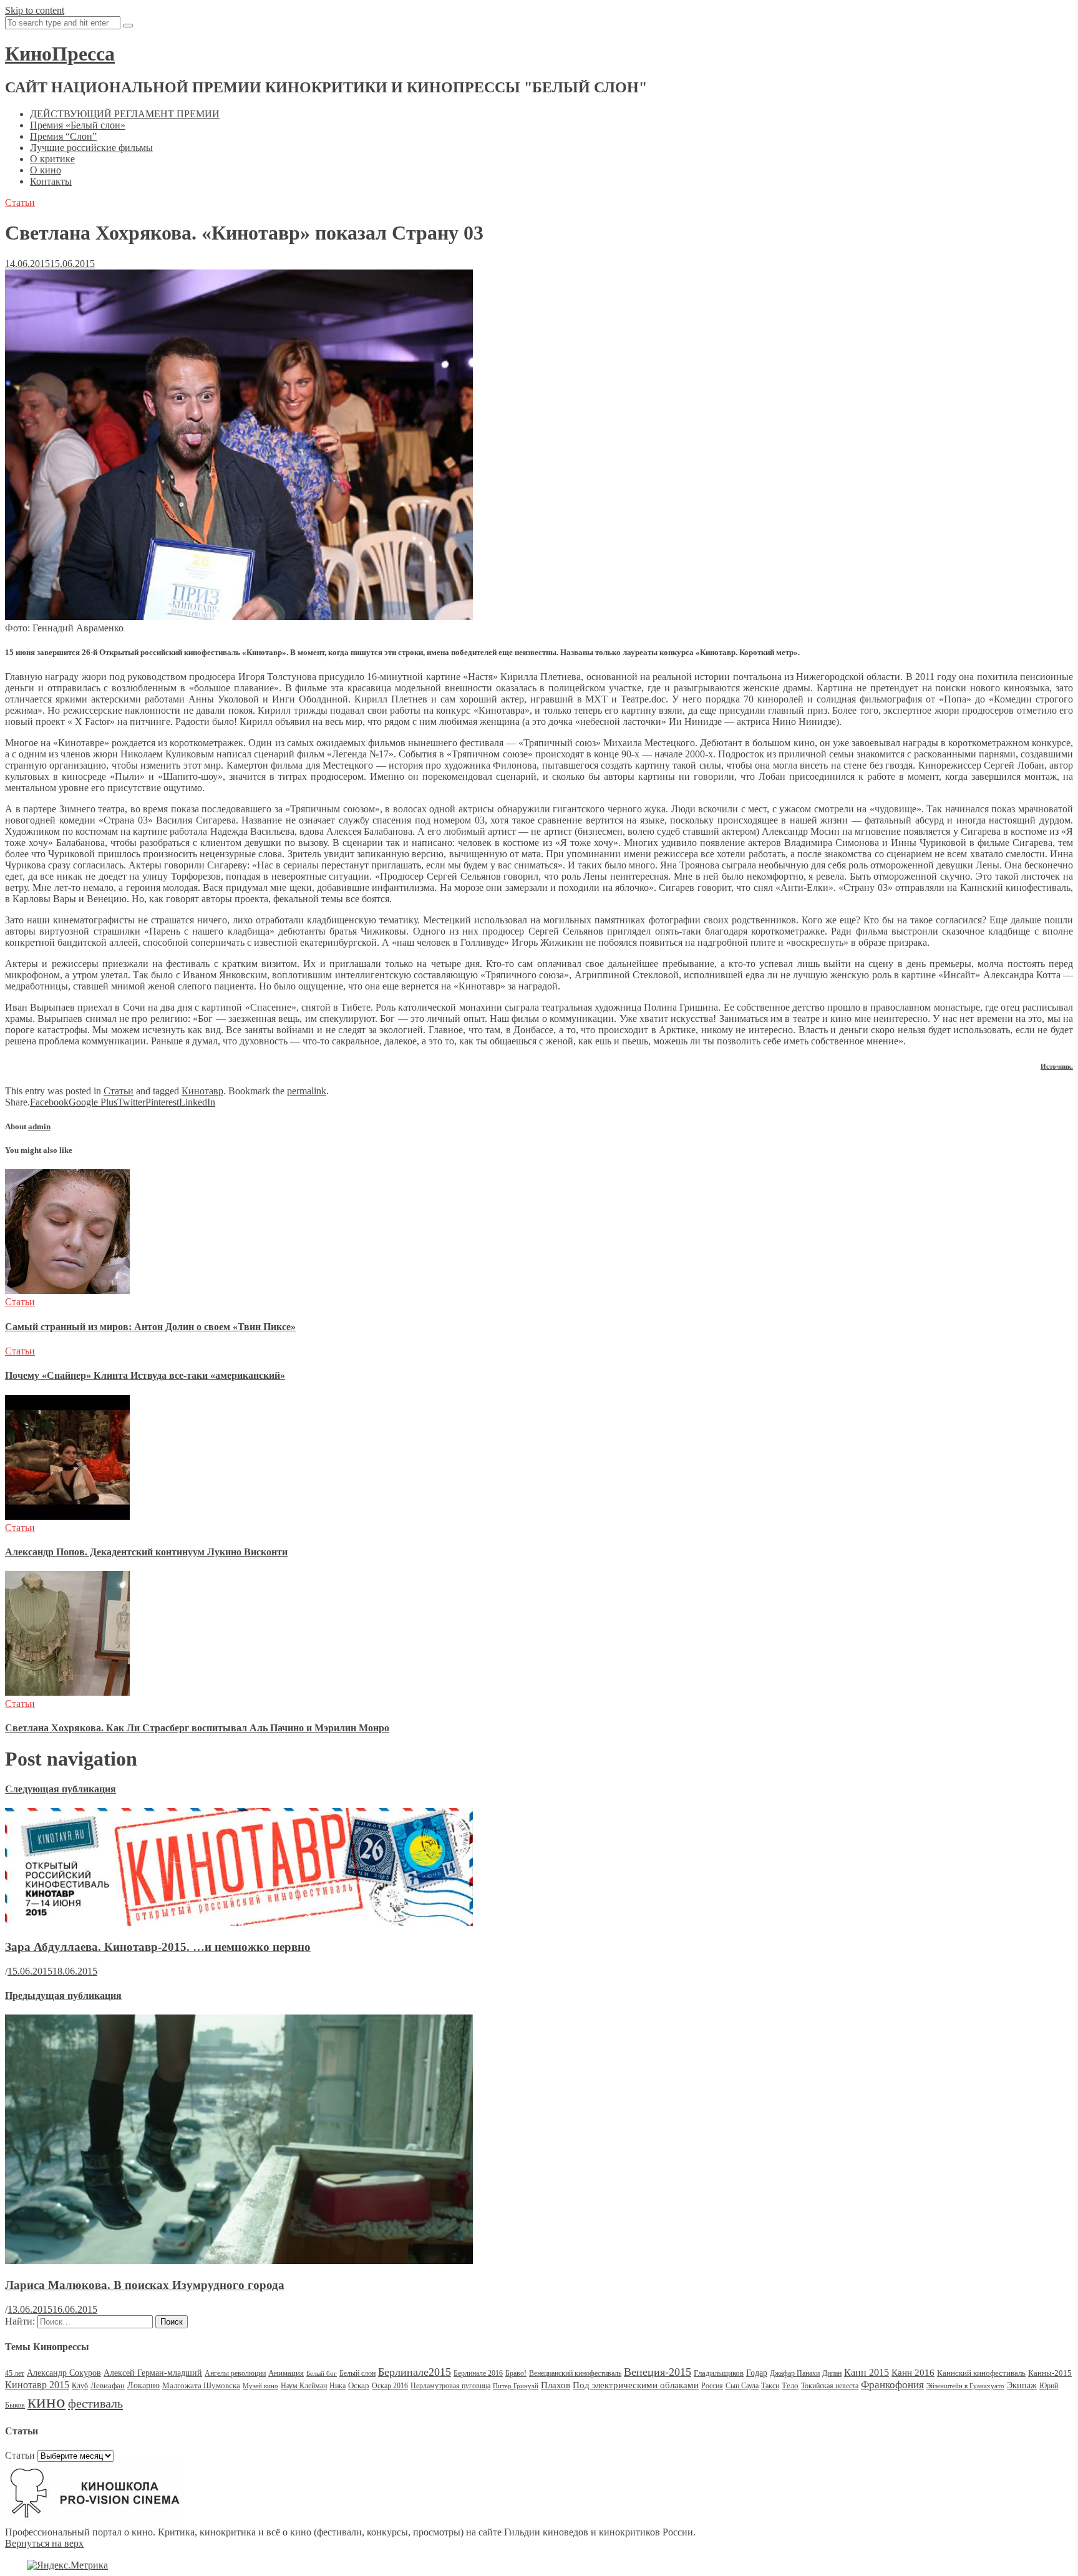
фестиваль (95, 2403)
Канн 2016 (913, 2372)
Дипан (832, 2373)
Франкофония (892, 2385)
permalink (307, 1091)
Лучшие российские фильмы (91, 148)
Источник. (1057, 1066)
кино (46, 2401)
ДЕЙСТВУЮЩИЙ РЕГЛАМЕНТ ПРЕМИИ (125, 114)
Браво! (516, 2373)
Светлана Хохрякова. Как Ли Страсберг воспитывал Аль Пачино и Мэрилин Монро (197, 1728)
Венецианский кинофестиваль (575, 2373)
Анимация (286, 2373)
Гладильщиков (719, 2373)
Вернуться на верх (44, 2543)
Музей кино (260, 2386)
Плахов (556, 2385)
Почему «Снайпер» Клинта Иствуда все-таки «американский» (145, 1375)
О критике (52, 159)
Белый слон (357, 2373)
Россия (712, 2386)
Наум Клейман (304, 2386)
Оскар (359, 2385)
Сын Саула (742, 2386)
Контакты (51, 181)
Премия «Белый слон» (78, 125)
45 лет (15, 2373)
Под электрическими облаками (636, 2385)
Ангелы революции (235, 2373)
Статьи (20, 202)
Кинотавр (202, 1091)
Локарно (143, 2385)
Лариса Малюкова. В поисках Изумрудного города (145, 2285)
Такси (770, 2386)
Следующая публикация (61, 1789)
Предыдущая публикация (63, 1995)
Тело (790, 2385)
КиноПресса (60, 54)
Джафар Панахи (795, 2373)
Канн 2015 (867, 2372)
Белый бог (322, 2374)
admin (39, 1126)
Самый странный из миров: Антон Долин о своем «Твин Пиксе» (150, 1327)
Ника (337, 2386)
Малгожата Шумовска (201, 2385)
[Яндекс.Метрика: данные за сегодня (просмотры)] (67, 2565)
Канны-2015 (1050, 2373)
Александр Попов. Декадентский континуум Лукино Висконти (146, 1552)
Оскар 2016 (390, 2386)
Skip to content (35, 10)
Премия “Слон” (63, 136)
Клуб (80, 2386)
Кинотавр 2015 (37, 2385)
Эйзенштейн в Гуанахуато (965, 2386)
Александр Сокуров (64, 2373)
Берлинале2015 (415, 2372)
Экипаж (1022, 2385)
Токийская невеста (830, 2386)
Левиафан (108, 2385)
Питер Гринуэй (516, 2386)
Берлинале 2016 (478, 2373)
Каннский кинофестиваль (981, 2373)
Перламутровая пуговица (450, 2386)
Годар (757, 2373)
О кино (46, 170)
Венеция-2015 (658, 2372)
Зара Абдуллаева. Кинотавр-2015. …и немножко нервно (158, 1947)
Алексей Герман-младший (153, 2373)
